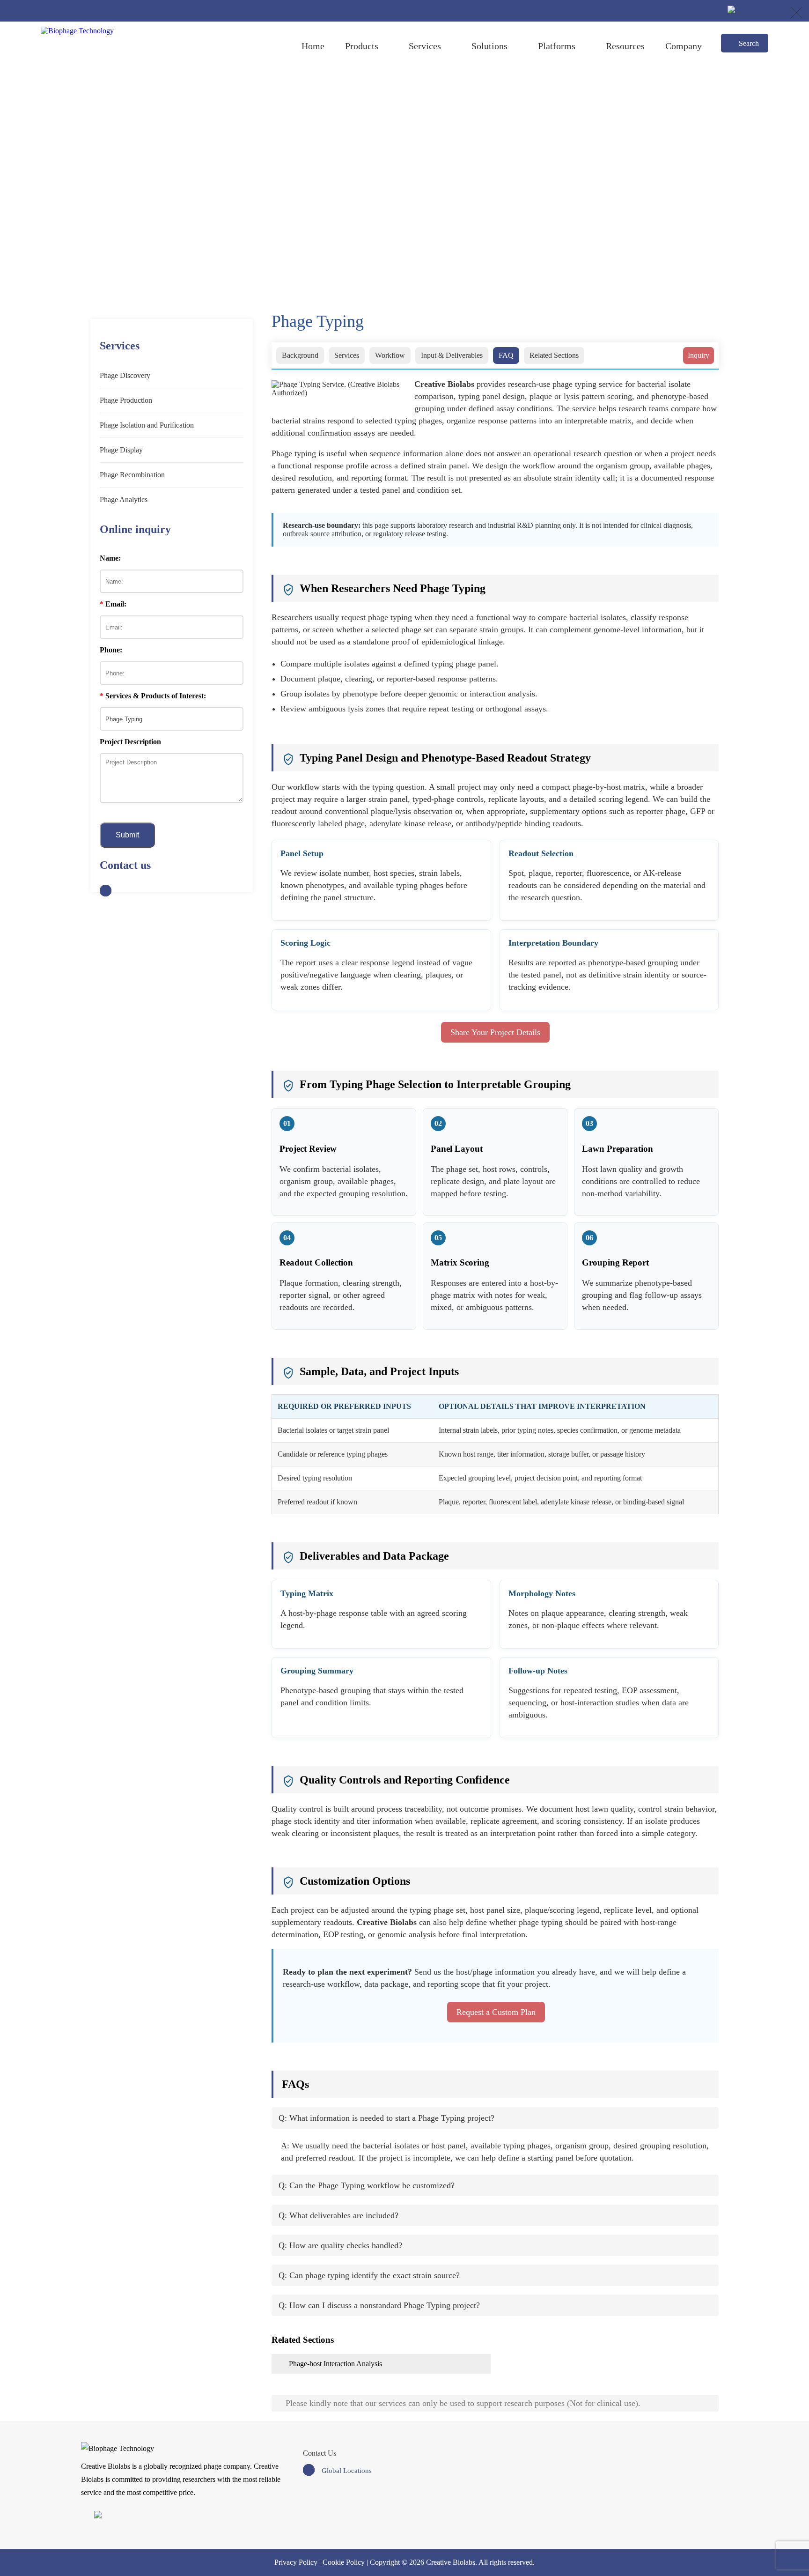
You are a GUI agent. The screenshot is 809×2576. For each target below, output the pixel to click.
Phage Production (126, 400)
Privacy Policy (296, 2562)
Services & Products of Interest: (153, 696)
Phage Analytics (370, 182)
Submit (127, 835)
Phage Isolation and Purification (147, 425)
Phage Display (121, 450)
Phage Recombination (132, 475)
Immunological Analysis (441, 182)
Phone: (111, 650)
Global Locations (347, 2471)
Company (684, 46)
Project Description (130, 742)
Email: (113, 604)
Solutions (489, 46)
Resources (625, 46)
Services (425, 46)
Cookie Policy (344, 2562)
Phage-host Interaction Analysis (335, 2364)
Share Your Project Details (495, 1032)
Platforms (557, 46)
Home (313, 46)
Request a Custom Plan (496, 2012)
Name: (110, 558)
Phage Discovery (125, 375)
